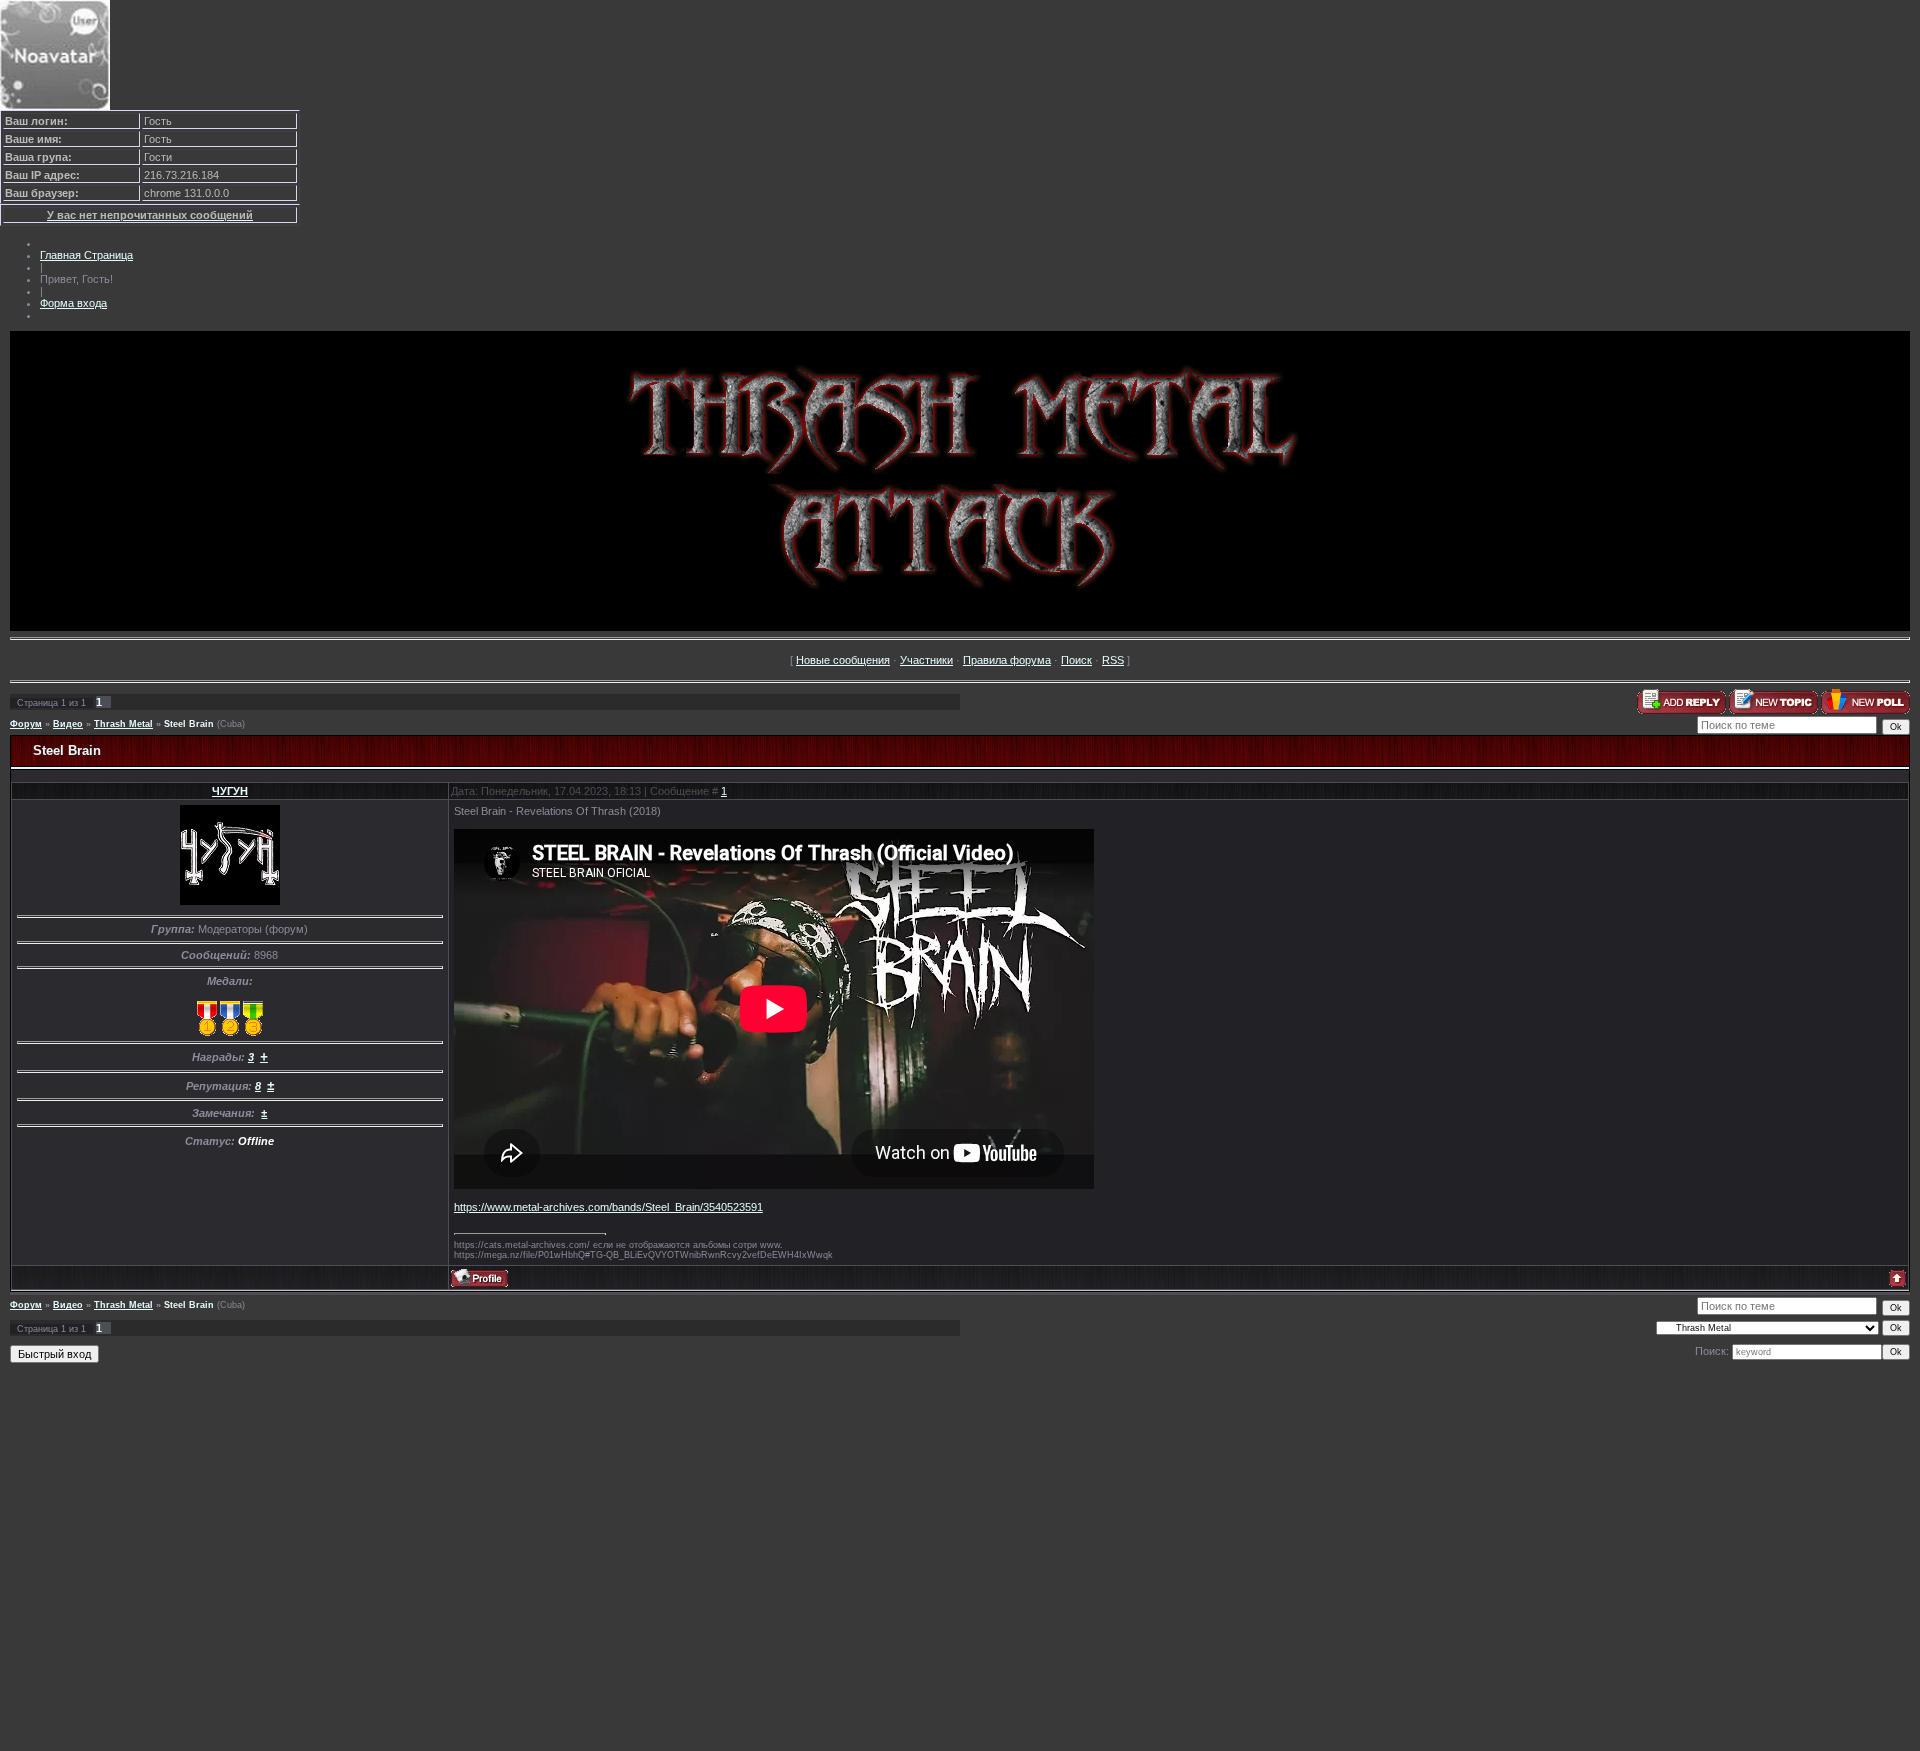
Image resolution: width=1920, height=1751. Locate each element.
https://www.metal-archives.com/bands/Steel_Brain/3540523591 (608, 1207)
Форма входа (73, 303)
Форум (26, 724)
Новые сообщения (843, 660)
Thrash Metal (123, 724)
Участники (926, 660)
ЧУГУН (230, 791)
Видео (68, 724)
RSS (1113, 660)
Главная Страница (86, 255)
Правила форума (1007, 660)
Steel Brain (189, 724)
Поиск (1076, 660)
